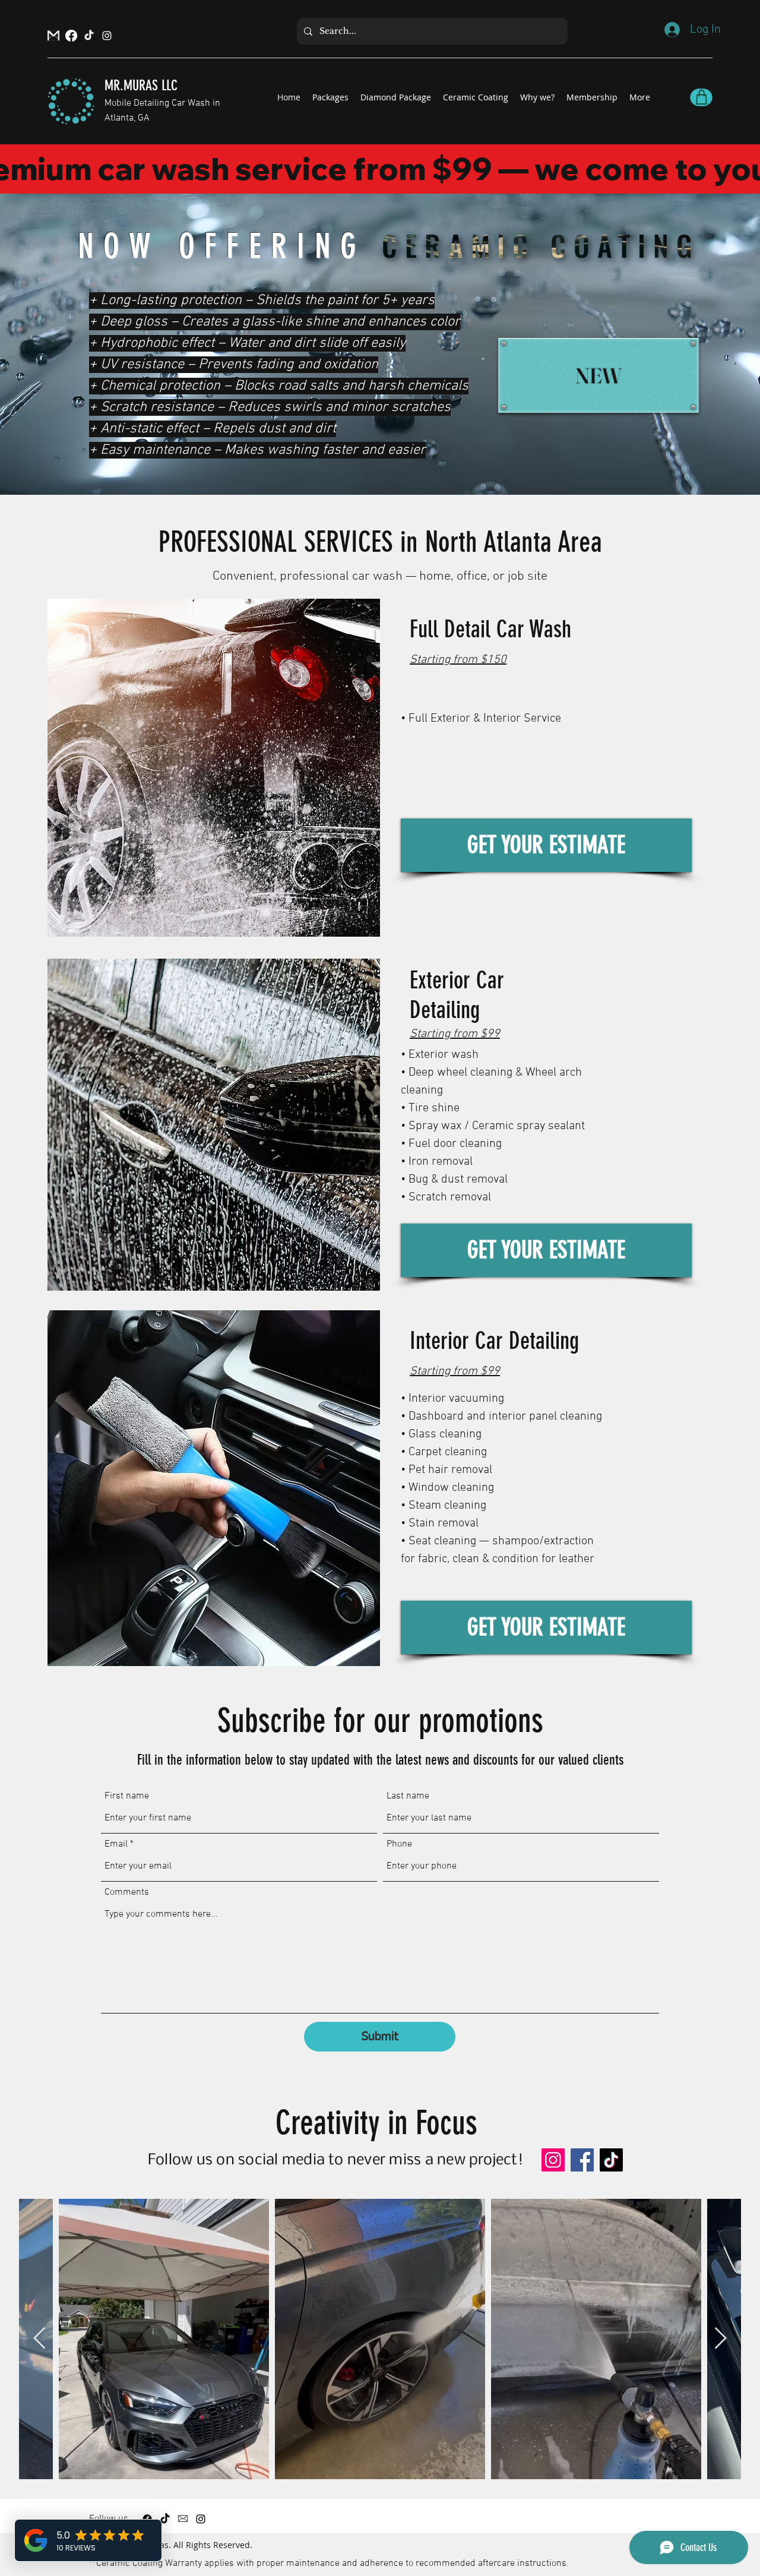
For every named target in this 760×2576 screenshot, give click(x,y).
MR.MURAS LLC (141, 86)
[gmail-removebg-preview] (53, 36)
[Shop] (701, 97)
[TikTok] (611, 2160)
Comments (127, 1892)
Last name (408, 1796)
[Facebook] (71, 36)
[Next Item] (721, 2339)
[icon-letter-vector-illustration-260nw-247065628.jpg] (183, 2519)
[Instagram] (107, 36)
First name (127, 1796)
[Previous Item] (39, 2339)
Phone (399, 1844)
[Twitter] (89, 36)
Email (116, 1844)
